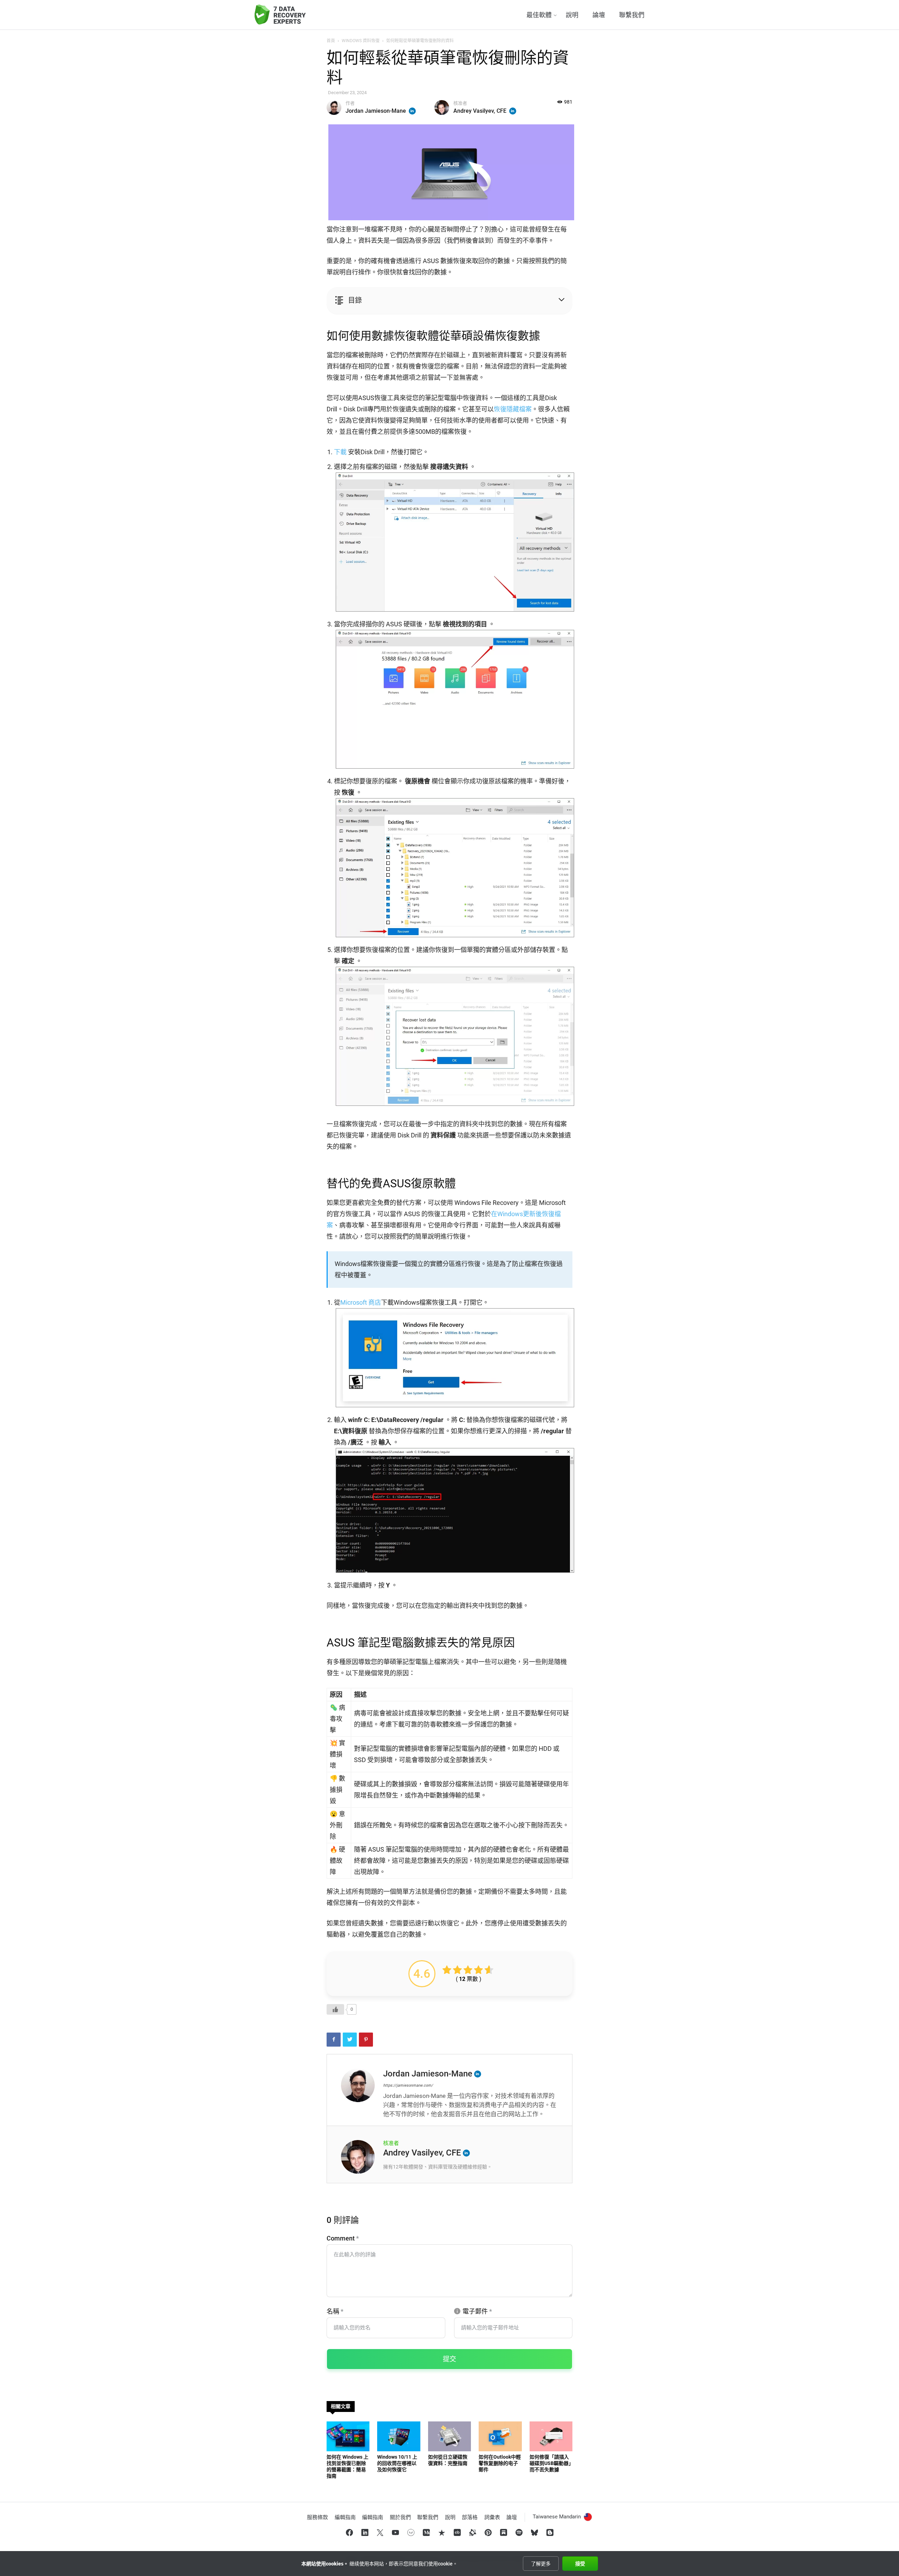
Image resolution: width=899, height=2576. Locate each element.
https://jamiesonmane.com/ (408, 2085)
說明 (572, 15)
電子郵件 (477, 2311)
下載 (340, 452)
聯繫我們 (632, 15)
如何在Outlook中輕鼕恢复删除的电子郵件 (500, 2463)
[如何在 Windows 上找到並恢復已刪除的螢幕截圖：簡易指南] (348, 2436)
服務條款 (317, 2517)
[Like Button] (335, 2009)
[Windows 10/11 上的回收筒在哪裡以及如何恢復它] (399, 2436)
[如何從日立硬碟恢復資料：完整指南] (449, 2436)
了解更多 (541, 2564)
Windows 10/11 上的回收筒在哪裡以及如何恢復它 (397, 2463)
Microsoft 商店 (361, 1302)
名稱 (335, 2311)
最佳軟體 (539, 15)
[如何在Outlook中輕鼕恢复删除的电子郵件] (500, 2436)
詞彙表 (492, 2517)
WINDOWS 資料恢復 (361, 41)
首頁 (331, 41)
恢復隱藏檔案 (513, 409)
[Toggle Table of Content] (442, 301)
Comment (343, 2238)
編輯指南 (345, 2517)
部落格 (470, 2517)
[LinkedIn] (412, 111)
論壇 (599, 15)
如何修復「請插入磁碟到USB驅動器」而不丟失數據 (550, 2463)
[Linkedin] (513, 111)
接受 (580, 2564)
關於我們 (400, 2517)
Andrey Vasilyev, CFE (480, 111)
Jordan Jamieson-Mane (376, 111)
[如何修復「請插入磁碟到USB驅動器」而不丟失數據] (551, 2436)
